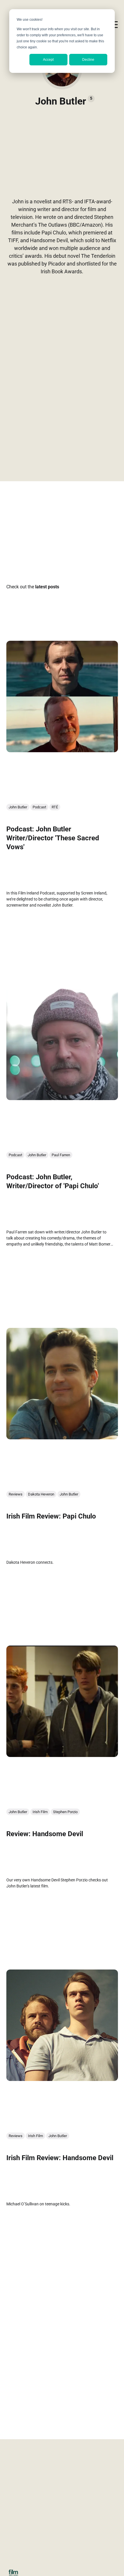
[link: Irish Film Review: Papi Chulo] (62, 1437)
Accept (48, 60)
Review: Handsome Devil (45, 1834)
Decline (88, 60)
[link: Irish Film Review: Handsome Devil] (62, 2079)
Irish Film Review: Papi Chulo (51, 1516)
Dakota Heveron (41, 1494)
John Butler (18, 807)
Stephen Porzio (65, 1812)
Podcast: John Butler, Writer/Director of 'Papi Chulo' (53, 1181)
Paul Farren (61, 1155)
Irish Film (40, 1812)
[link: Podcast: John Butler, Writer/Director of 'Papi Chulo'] (62, 1098)
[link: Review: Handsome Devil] (62, 1755)
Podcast (39, 807)
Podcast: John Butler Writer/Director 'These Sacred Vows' (53, 838)
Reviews (16, 1494)
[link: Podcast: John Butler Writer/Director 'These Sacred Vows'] (62, 750)
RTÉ (55, 807)
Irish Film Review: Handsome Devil (60, 2158)
